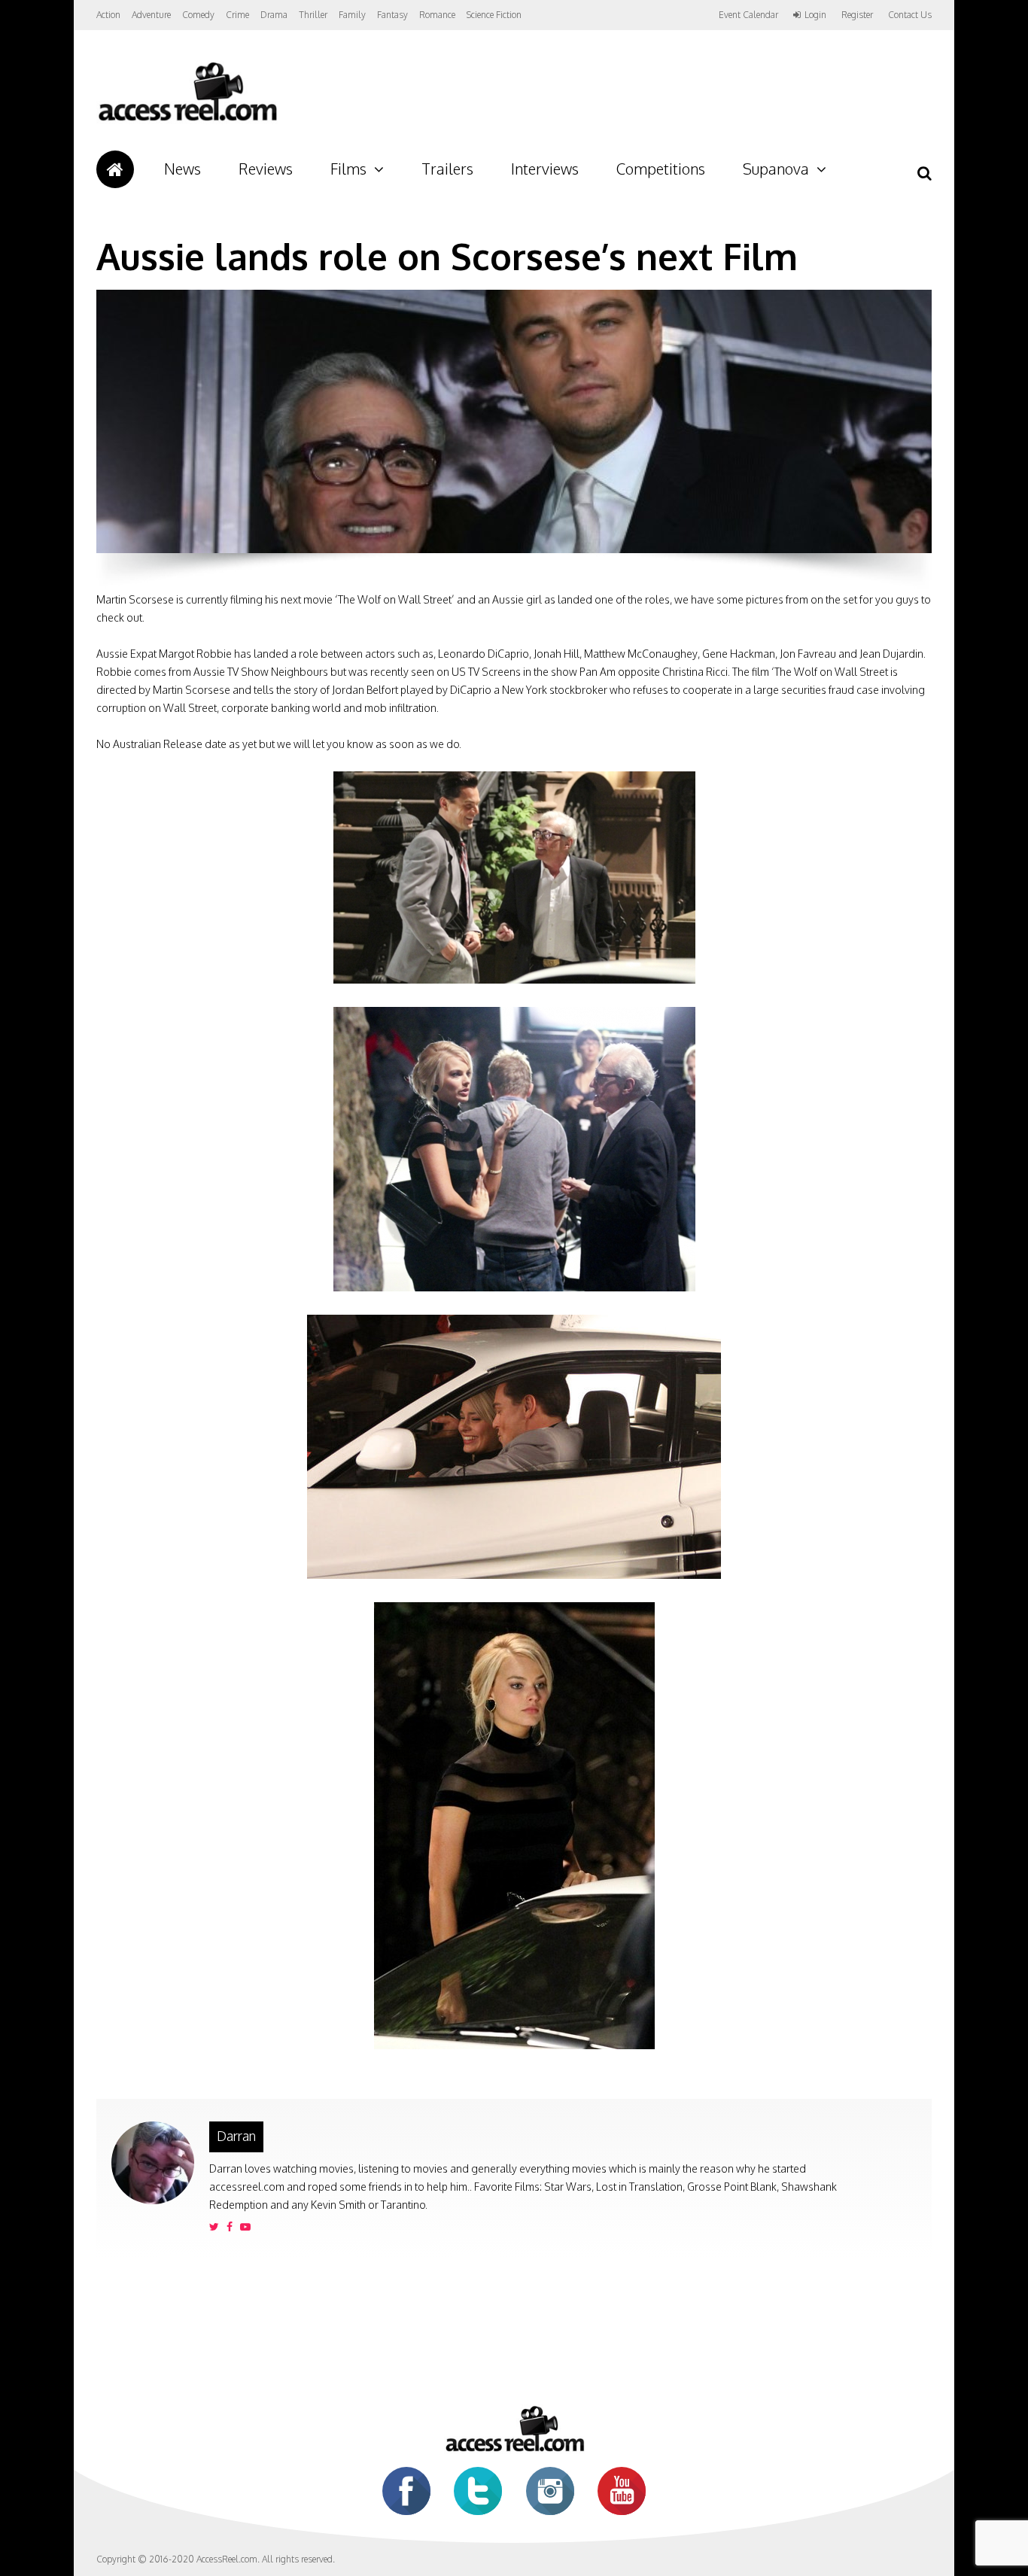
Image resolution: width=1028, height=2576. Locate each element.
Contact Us (910, 15)
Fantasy (392, 15)
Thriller (313, 15)
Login (815, 15)
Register (857, 15)
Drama (274, 15)
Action (108, 15)
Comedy (198, 15)
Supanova (776, 169)
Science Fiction (494, 15)
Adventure (151, 15)
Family (352, 15)
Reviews (266, 169)
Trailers (447, 169)
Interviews (545, 169)
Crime (237, 15)
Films (348, 169)
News (182, 169)
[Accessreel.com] (187, 121)
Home (115, 169)
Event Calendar (748, 15)
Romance (437, 15)
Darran (236, 2136)
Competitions (661, 169)
